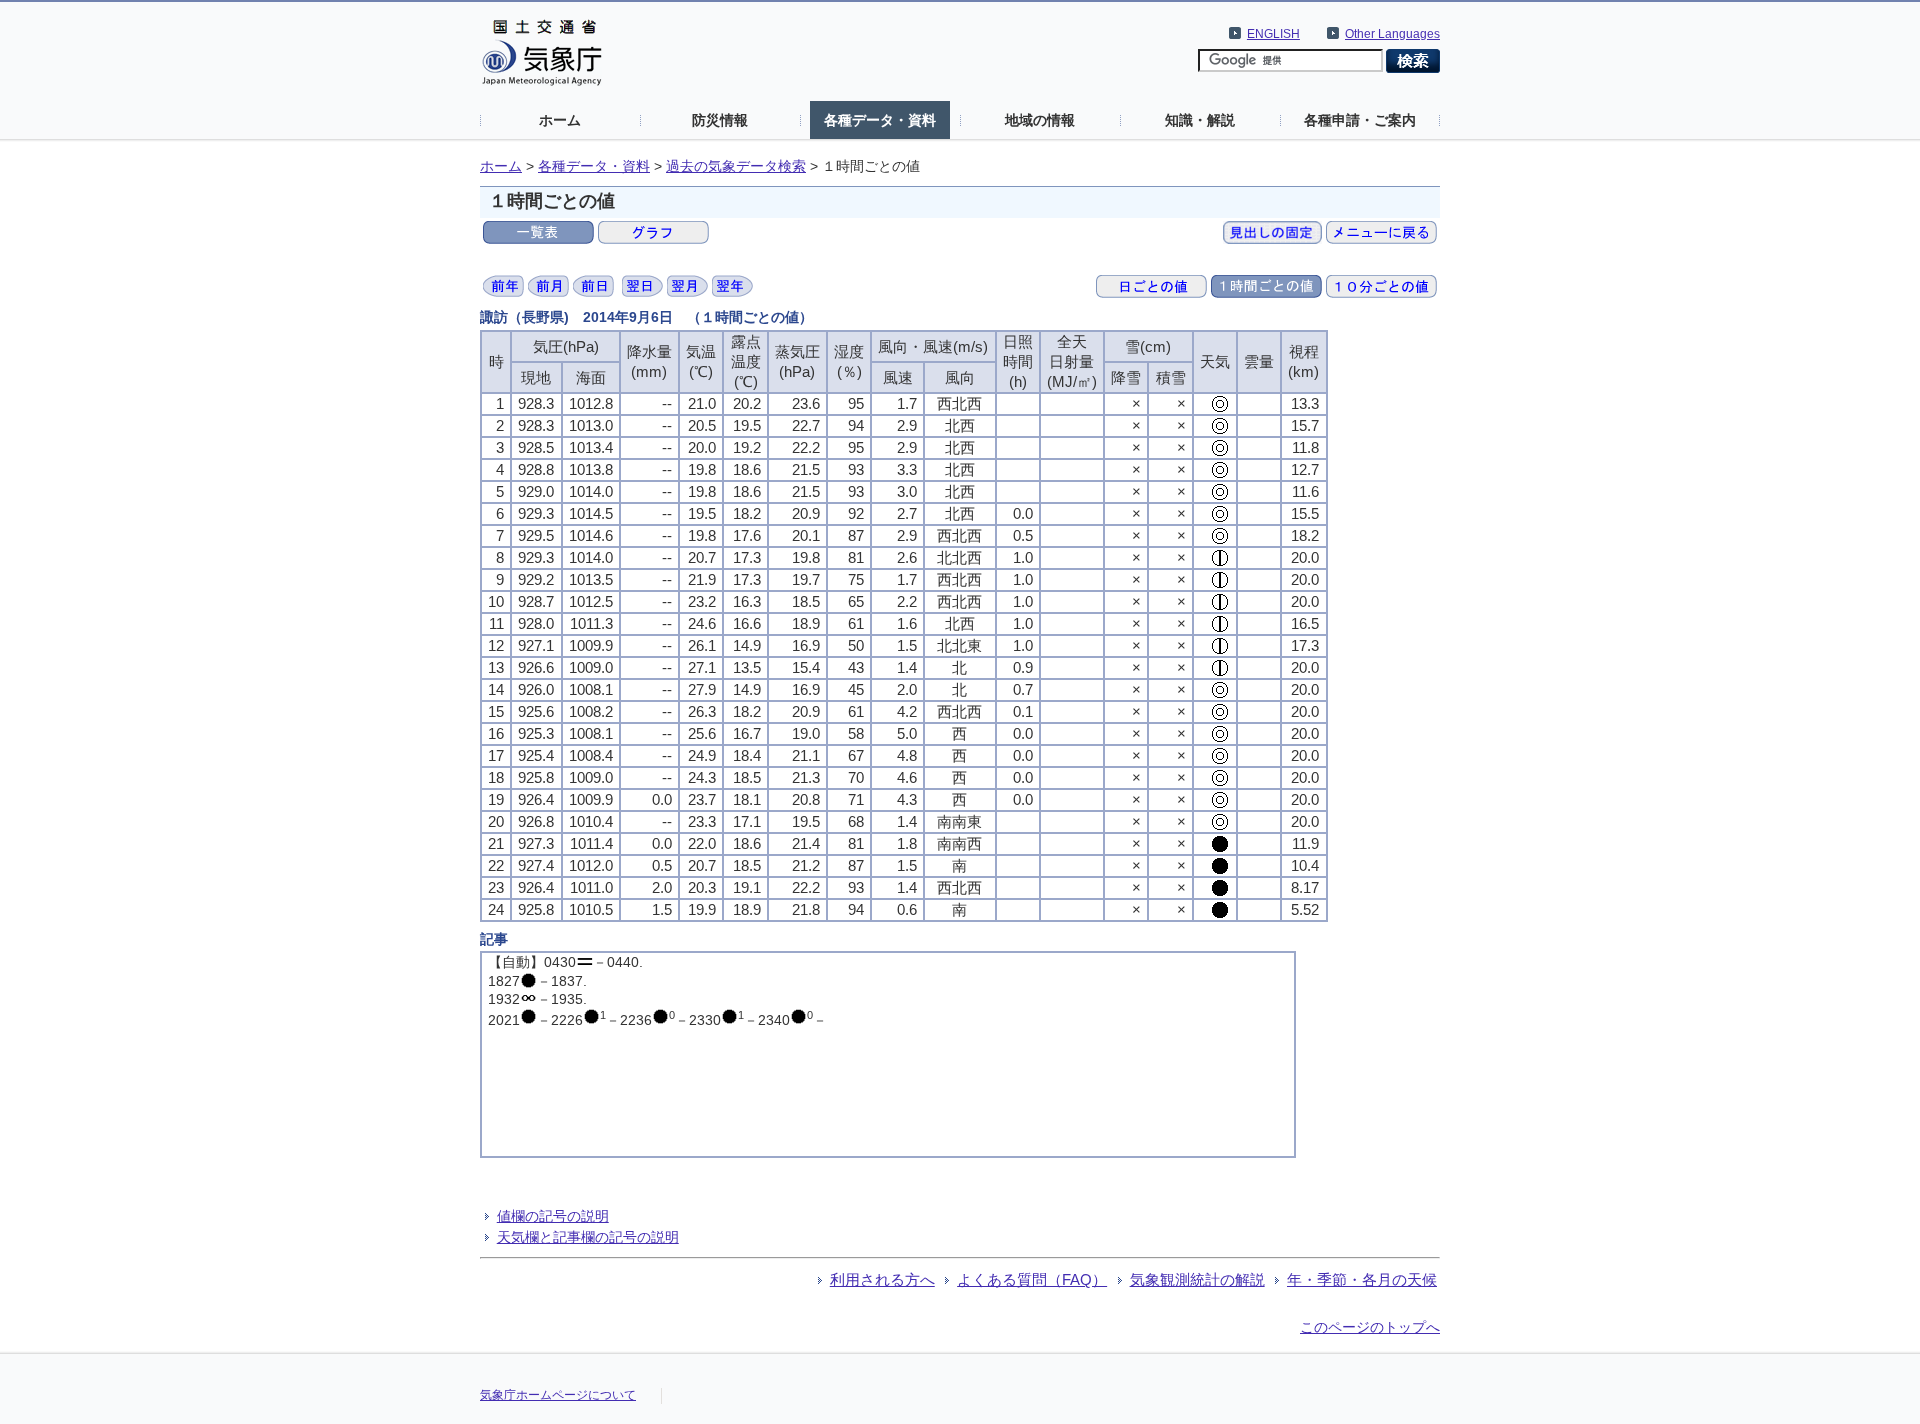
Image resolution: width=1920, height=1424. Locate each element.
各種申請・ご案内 (1360, 120)
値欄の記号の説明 (553, 1216)
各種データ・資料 (880, 120)
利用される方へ (882, 1279)
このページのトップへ (1370, 1327)
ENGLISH (1273, 34)
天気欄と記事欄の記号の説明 (588, 1237)
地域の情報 (1040, 120)
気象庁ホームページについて (558, 1395)
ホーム (560, 120)
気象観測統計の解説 (1197, 1279)
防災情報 (720, 120)
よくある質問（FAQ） (1032, 1279)
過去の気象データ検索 (736, 166)
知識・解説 (1200, 120)
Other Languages (1392, 34)
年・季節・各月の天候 (1362, 1279)
